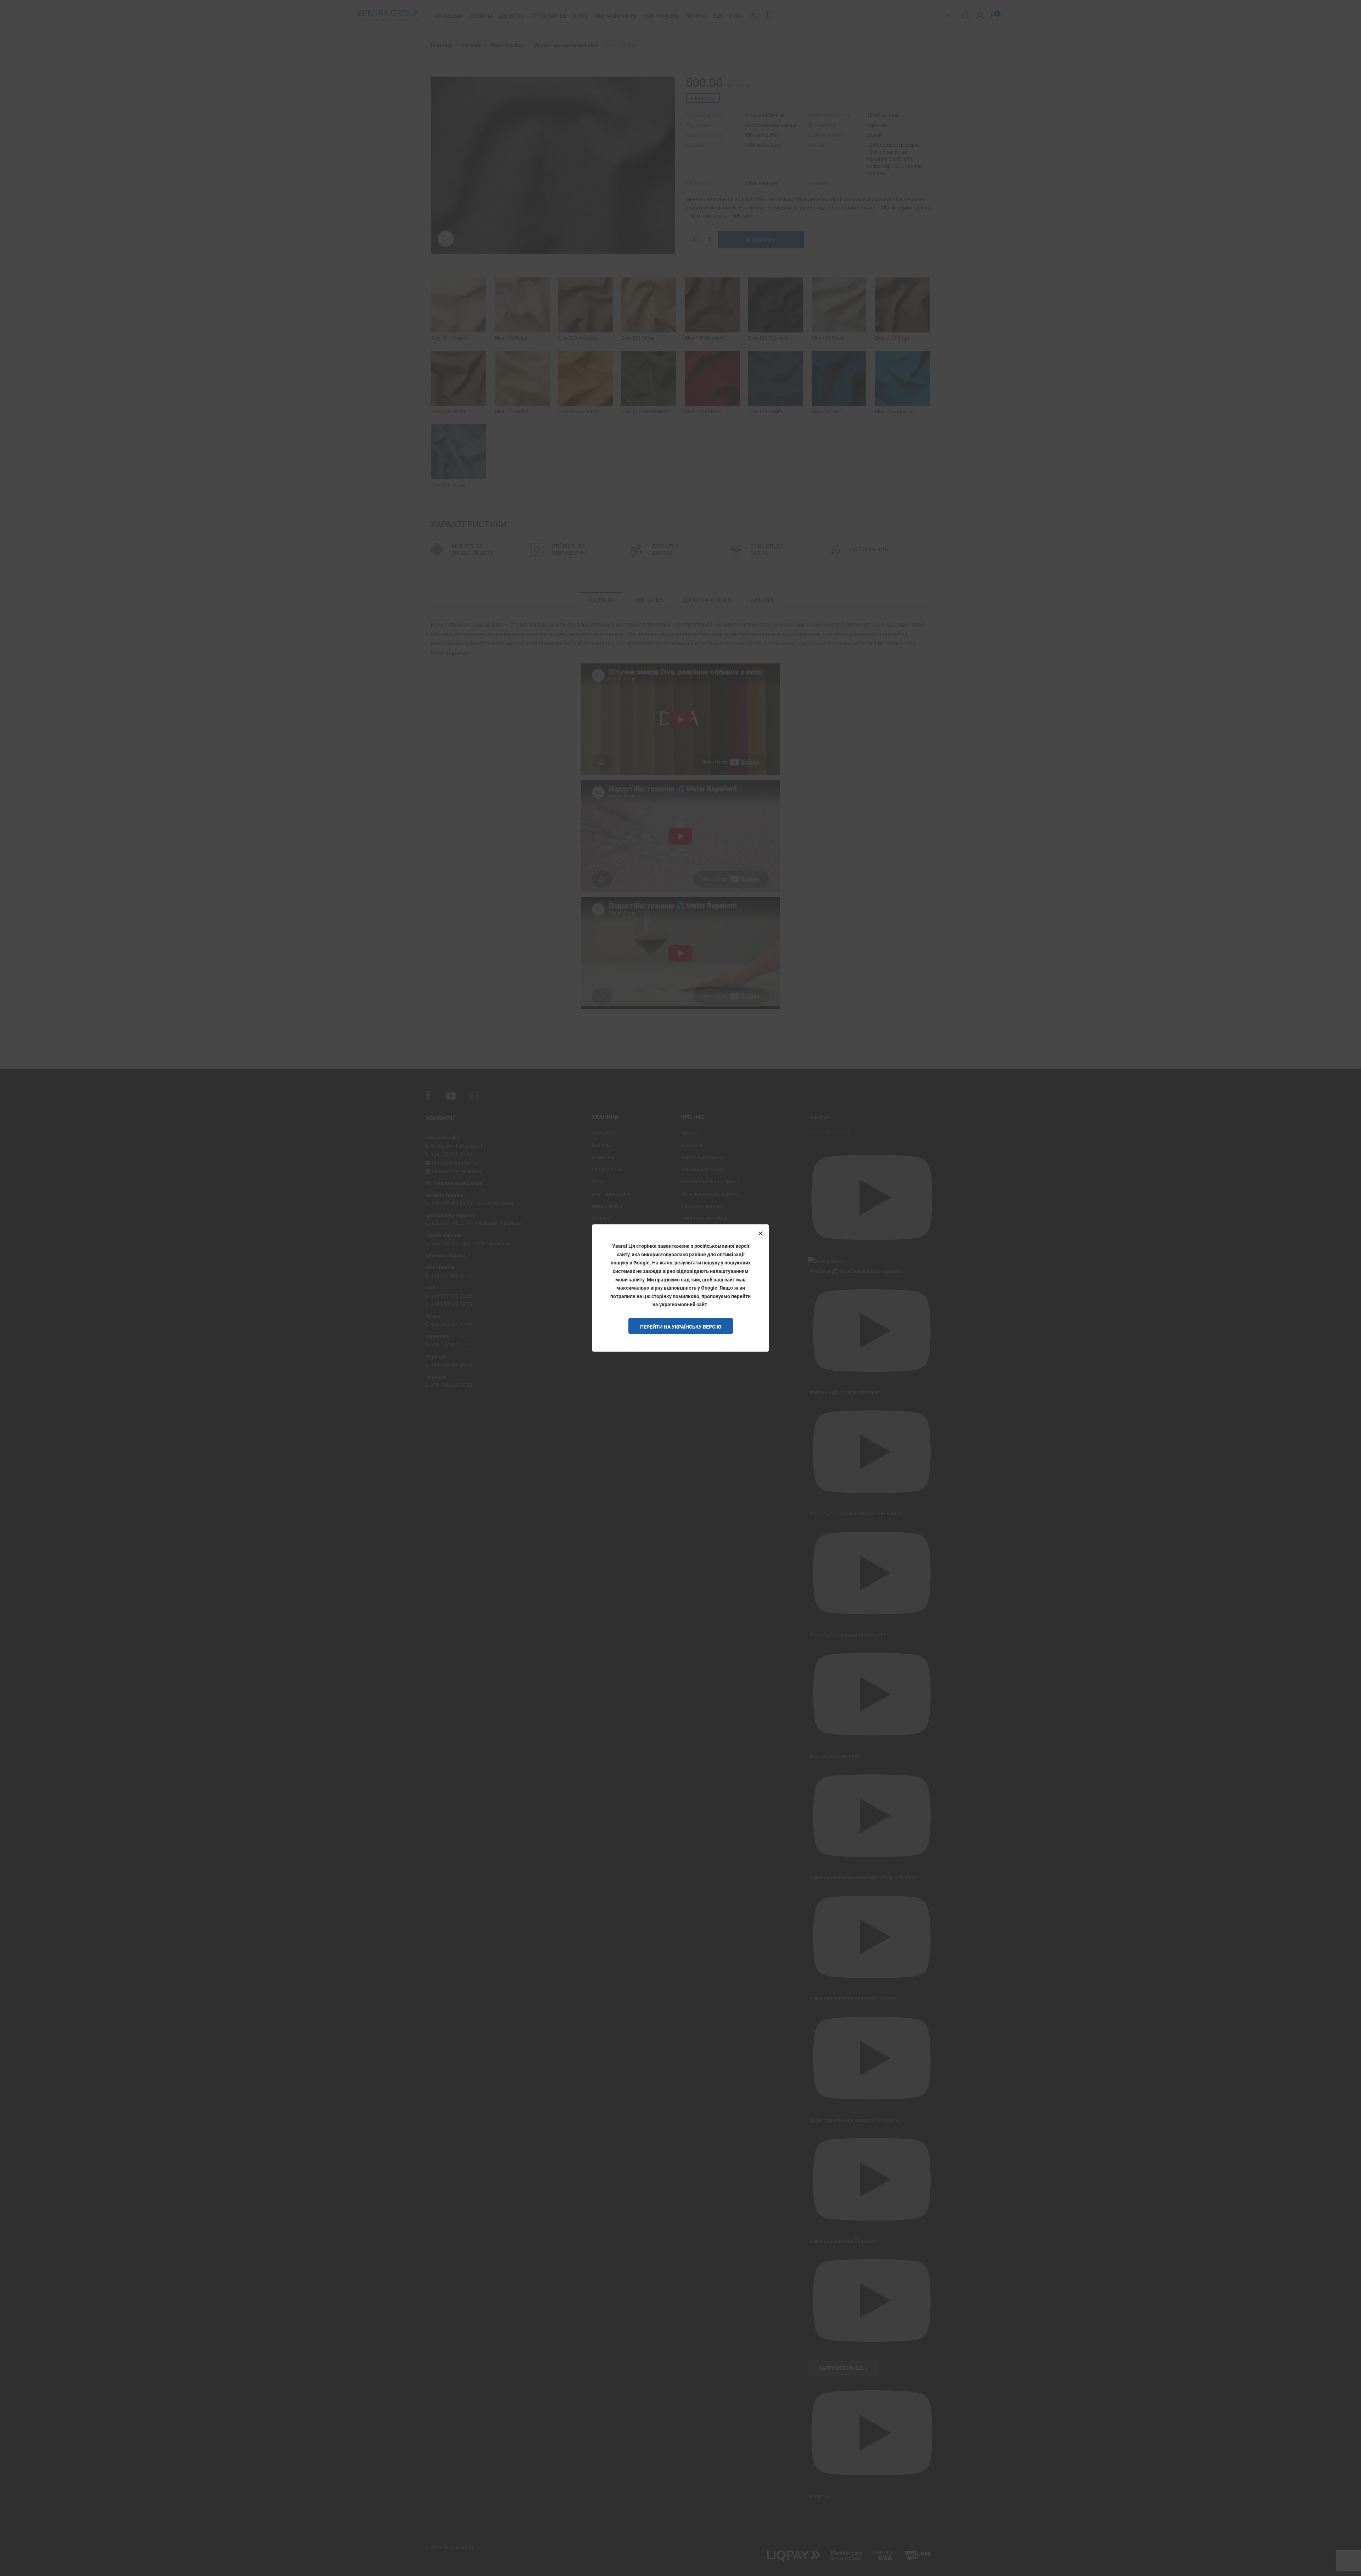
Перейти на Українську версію (681, 1327)
